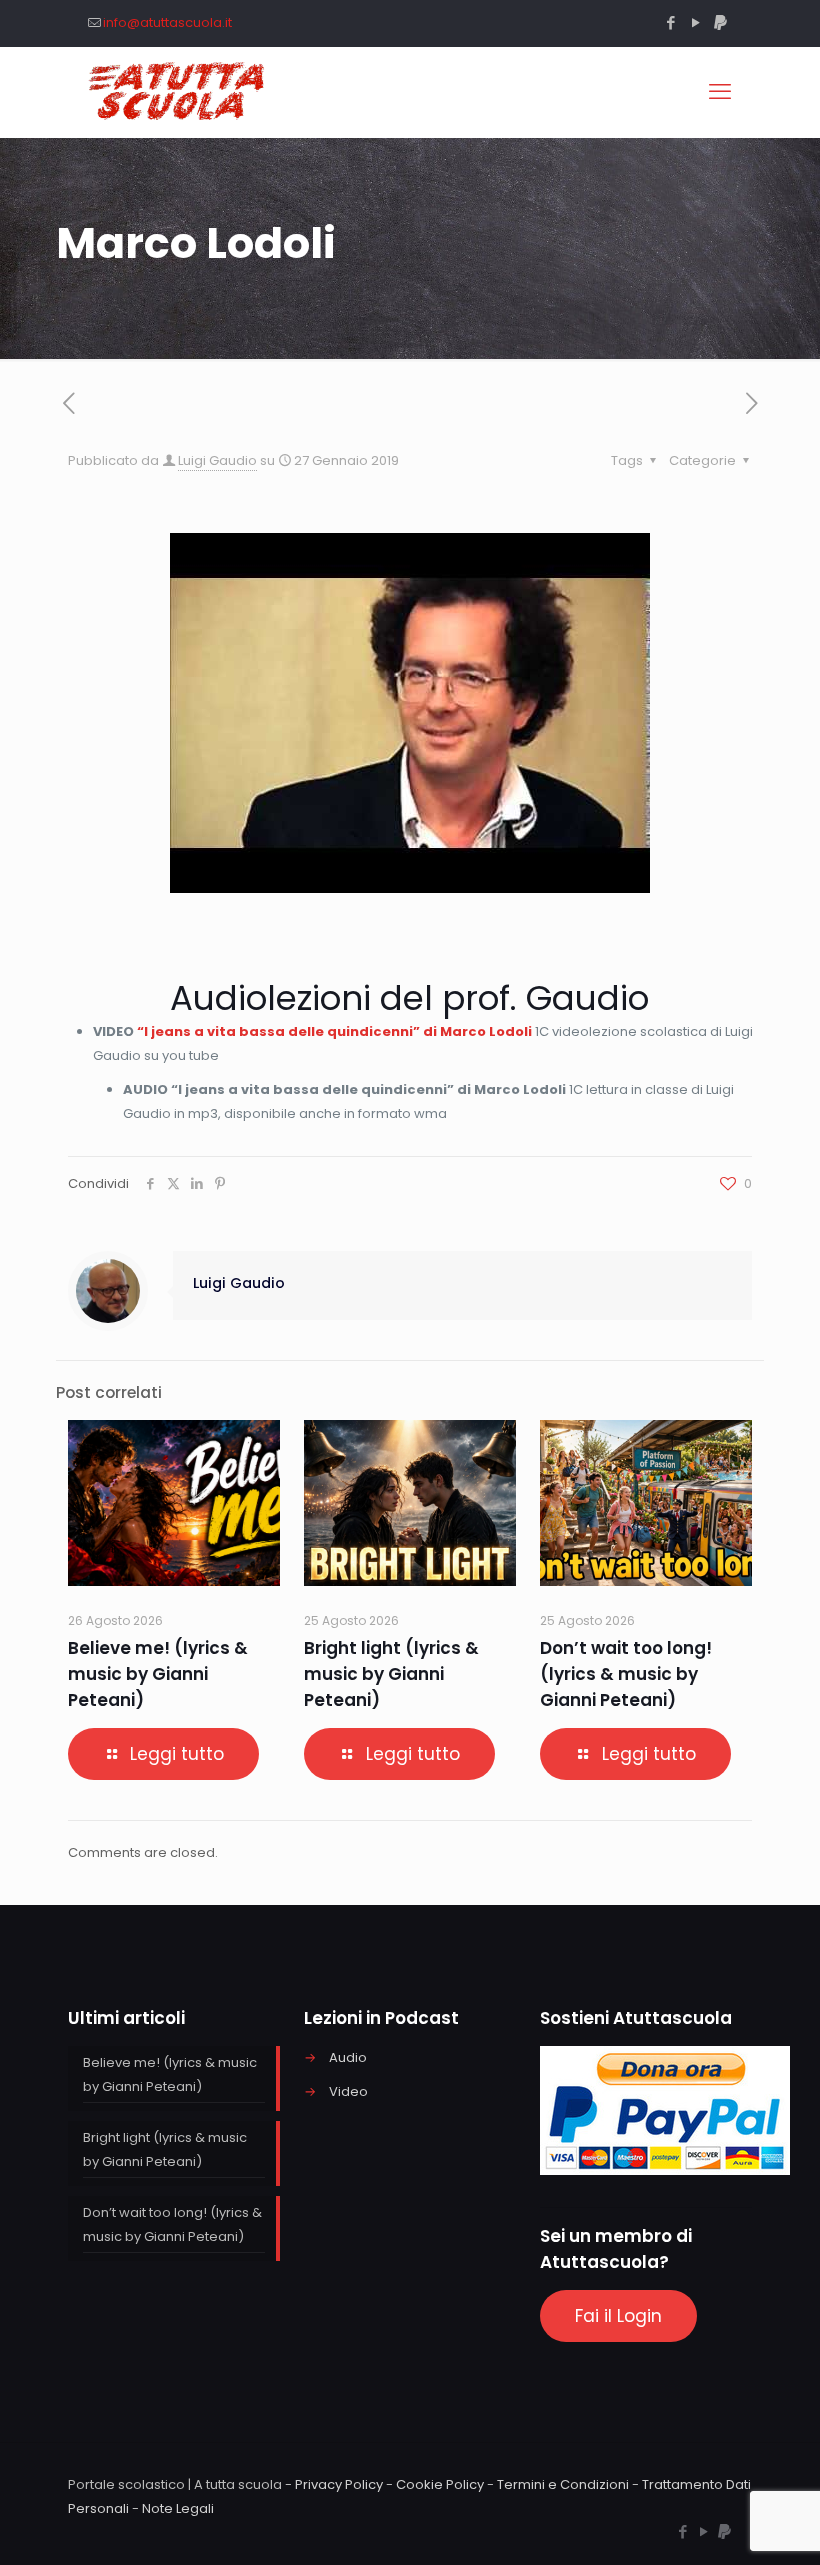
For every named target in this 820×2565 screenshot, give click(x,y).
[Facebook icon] (670, 22)
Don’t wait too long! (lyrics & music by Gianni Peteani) (626, 1674)
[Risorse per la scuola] (177, 92)
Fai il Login (618, 2316)
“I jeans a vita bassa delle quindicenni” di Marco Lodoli (334, 1031)
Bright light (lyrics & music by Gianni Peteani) (391, 1674)
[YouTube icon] (695, 22)
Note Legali (178, 2508)
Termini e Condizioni (563, 2484)
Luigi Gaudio (217, 460)
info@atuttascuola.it (167, 22)
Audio (348, 2057)
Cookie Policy (440, 2484)
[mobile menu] (720, 92)
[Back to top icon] (724, 2524)
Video (348, 2091)
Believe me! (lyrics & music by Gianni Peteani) (158, 1674)
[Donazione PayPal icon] (720, 22)
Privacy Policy (339, 2484)
